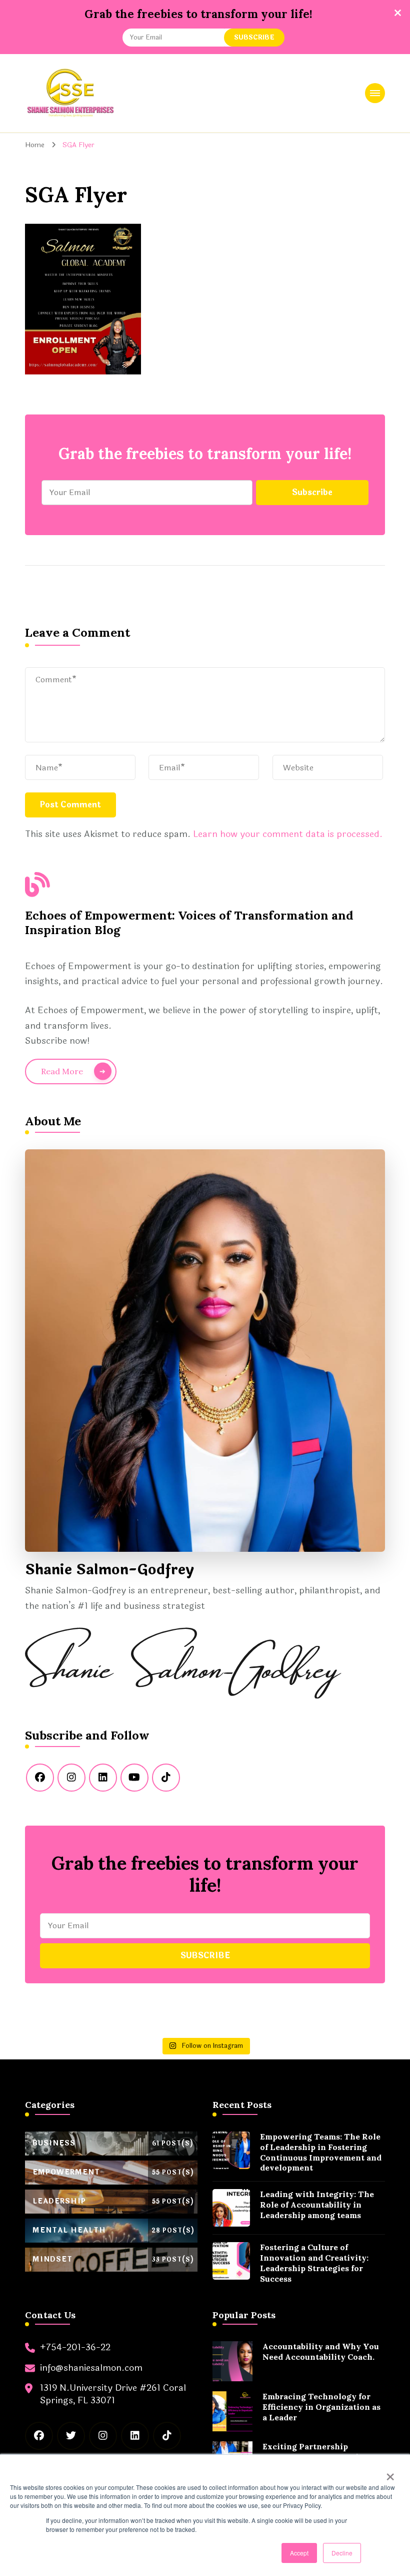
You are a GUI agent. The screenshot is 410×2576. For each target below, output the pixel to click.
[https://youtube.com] (134, 1778)
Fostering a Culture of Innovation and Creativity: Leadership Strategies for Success (314, 2263)
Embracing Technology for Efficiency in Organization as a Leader (321, 2407)
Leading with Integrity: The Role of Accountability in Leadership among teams (317, 2205)
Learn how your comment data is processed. (288, 834)
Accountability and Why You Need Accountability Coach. (321, 2351)
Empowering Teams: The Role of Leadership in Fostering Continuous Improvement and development (321, 2152)
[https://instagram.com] (71, 1778)
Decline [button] (342, 2553)
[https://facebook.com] (40, 1778)
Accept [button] (299, 2553)
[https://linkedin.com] (103, 1778)
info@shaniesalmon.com (91, 2368)
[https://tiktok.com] (166, 1778)
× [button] (390, 2473)
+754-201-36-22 (75, 2347)
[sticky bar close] (397, 13)
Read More (62, 1071)
